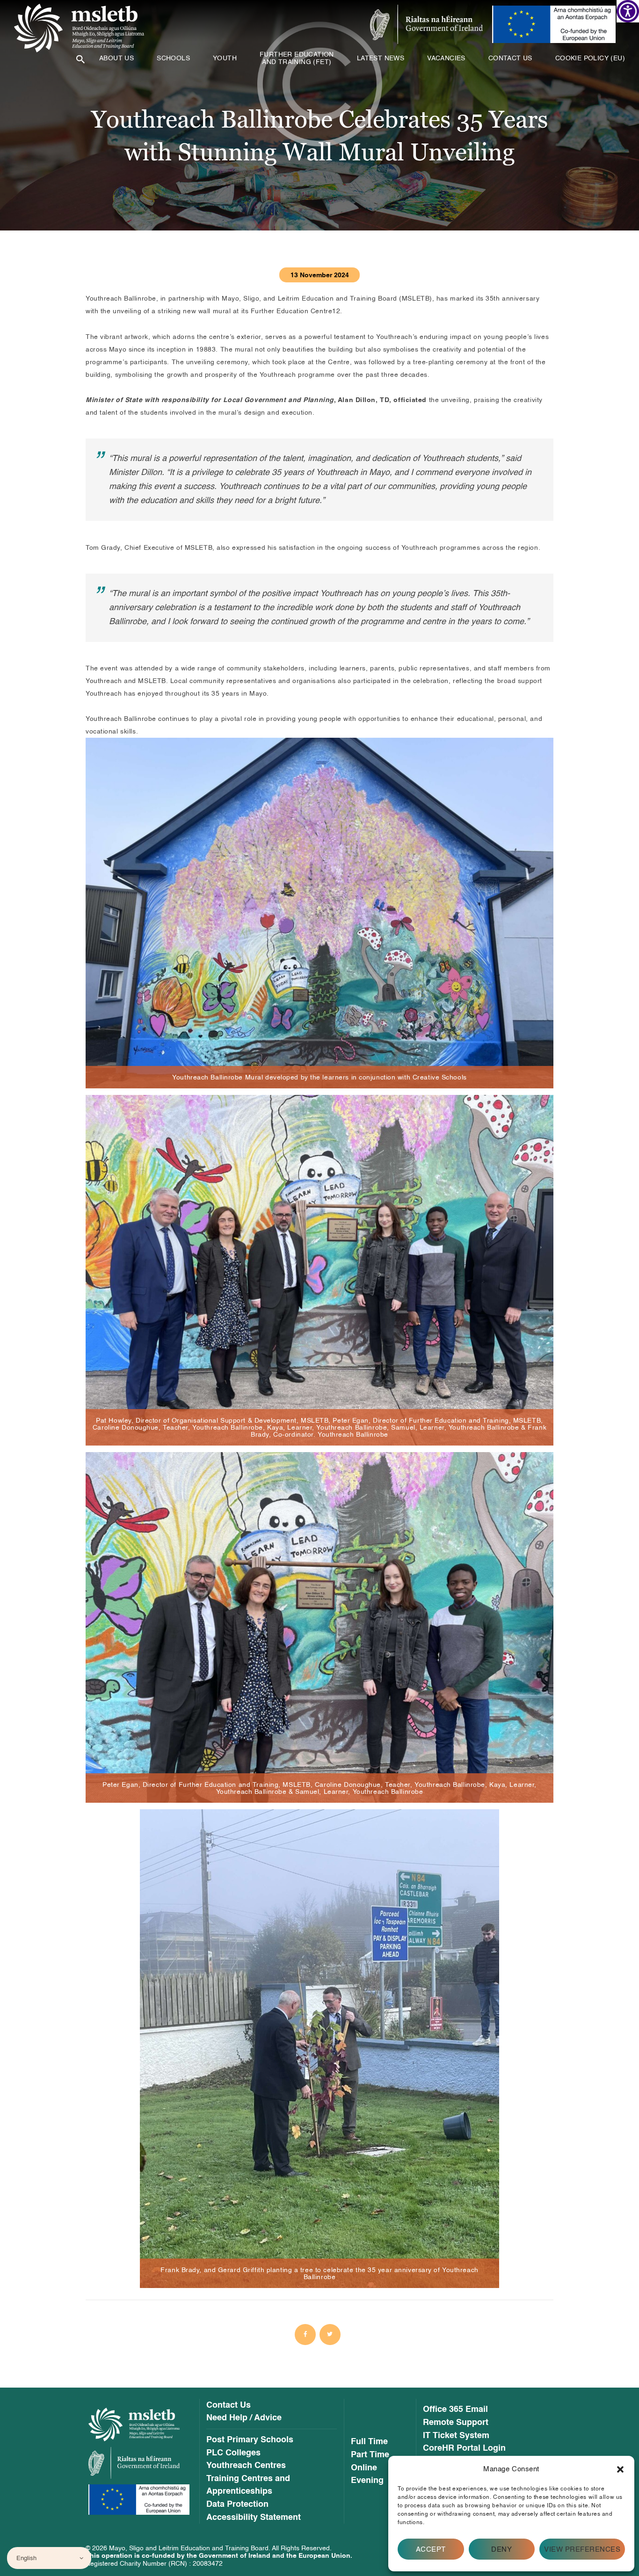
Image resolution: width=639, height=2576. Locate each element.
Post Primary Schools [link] (250, 2440)
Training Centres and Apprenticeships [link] (248, 2485)
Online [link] (364, 2468)
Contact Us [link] (229, 2405)
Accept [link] (431, 2549)
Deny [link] (501, 2549)
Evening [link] (367, 2481)
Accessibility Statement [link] (254, 2518)
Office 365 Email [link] (455, 2410)
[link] (628, 11)
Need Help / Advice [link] (244, 2418)
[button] (620, 2469)
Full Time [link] (369, 2442)
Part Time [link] (370, 2455)
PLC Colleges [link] (233, 2453)
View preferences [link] (582, 2549)
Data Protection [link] (237, 2504)
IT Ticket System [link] (456, 2436)
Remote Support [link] (456, 2423)
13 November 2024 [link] (320, 275)
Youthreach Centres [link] (246, 2466)
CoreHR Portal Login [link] (464, 2448)
